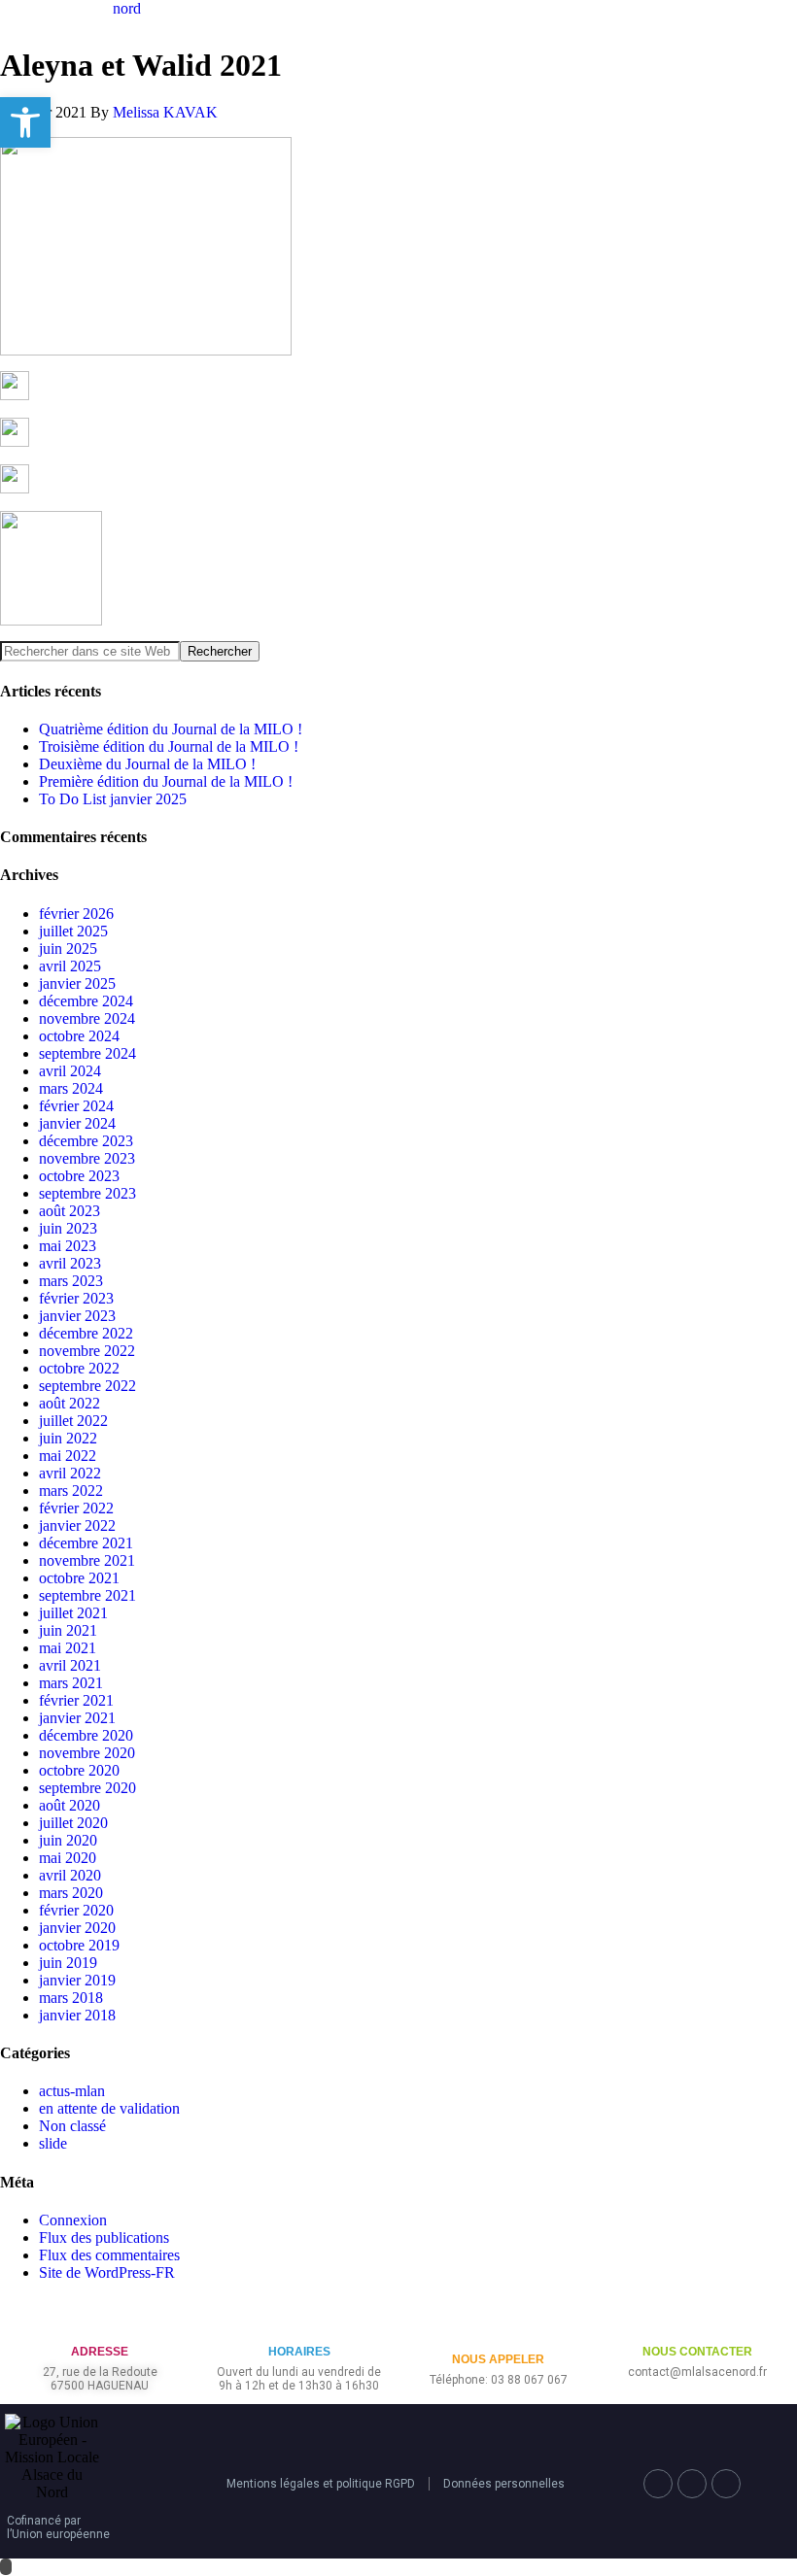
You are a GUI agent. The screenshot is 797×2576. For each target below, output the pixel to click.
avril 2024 (70, 1071)
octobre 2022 (79, 1368)
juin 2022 (68, 1438)
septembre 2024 (87, 1053)
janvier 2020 (77, 1928)
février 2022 (76, 1508)
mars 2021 (71, 1683)
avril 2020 (70, 1875)
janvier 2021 (77, 1718)
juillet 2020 (73, 1823)
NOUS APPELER (498, 2359)
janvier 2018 (77, 2015)
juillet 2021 (73, 1613)
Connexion (73, 2220)
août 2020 (69, 1805)
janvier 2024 (77, 1123)
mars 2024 (71, 1088)
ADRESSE (100, 2352)
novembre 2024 (87, 1018)
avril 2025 (70, 966)
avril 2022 (70, 1473)
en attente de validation (109, 2108)
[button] (25, 122)
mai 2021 (68, 1648)
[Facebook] (658, 2484)
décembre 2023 (86, 1141)
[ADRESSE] (100, 2320)
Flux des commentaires (109, 2255)
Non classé (72, 2126)
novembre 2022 (87, 1351)
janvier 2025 (77, 983)
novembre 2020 (87, 1753)
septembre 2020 (87, 1788)
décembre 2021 (86, 1543)
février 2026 (76, 914)
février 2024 (76, 1106)
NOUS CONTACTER (697, 2352)
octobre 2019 (79, 1945)
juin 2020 (68, 1840)
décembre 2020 (86, 1735)
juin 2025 (68, 949)
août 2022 (69, 1403)
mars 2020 (71, 1893)
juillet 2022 (73, 1421)
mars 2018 (71, 1998)
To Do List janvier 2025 (113, 799)
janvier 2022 (77, 1525)
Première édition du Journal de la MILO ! (166, 781)
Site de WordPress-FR (107, 2272)
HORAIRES (299, 2352)
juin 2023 (68, 1228)
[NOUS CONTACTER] (697, 2320)
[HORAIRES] (299, 2320)
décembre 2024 (86, 1001)
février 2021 (76, 1700)
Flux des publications (104, 2237)
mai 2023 (68, 1246)
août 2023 (69, 1211)
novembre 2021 (87, 1560)
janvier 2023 (77, 1316)
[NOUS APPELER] (498, 2328)
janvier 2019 (77, 1980)
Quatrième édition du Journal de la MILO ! (171, 729)
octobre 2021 (79, 1578)
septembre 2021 (87, 1595)
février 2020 (76, 1910)
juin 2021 (68, 1630)
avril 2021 (70, 1665)
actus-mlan (72, 2091)
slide (53, 2143)
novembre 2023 (87, 1158)
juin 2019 (68, 1963)
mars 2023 (71, 1281)
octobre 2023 (79, 1176)
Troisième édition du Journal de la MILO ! (169, 746)
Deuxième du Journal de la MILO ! (147, 764)
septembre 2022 (87, 1386)
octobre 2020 (79, 1770)
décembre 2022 (86, 1333)
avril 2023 (70, 1263)
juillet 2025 (73, 931)
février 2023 (76, 1298)
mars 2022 (71, 1491)
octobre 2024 (79, 1036)
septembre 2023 (87, 1193)
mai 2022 (68, 1456)
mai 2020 (68, 1858)
